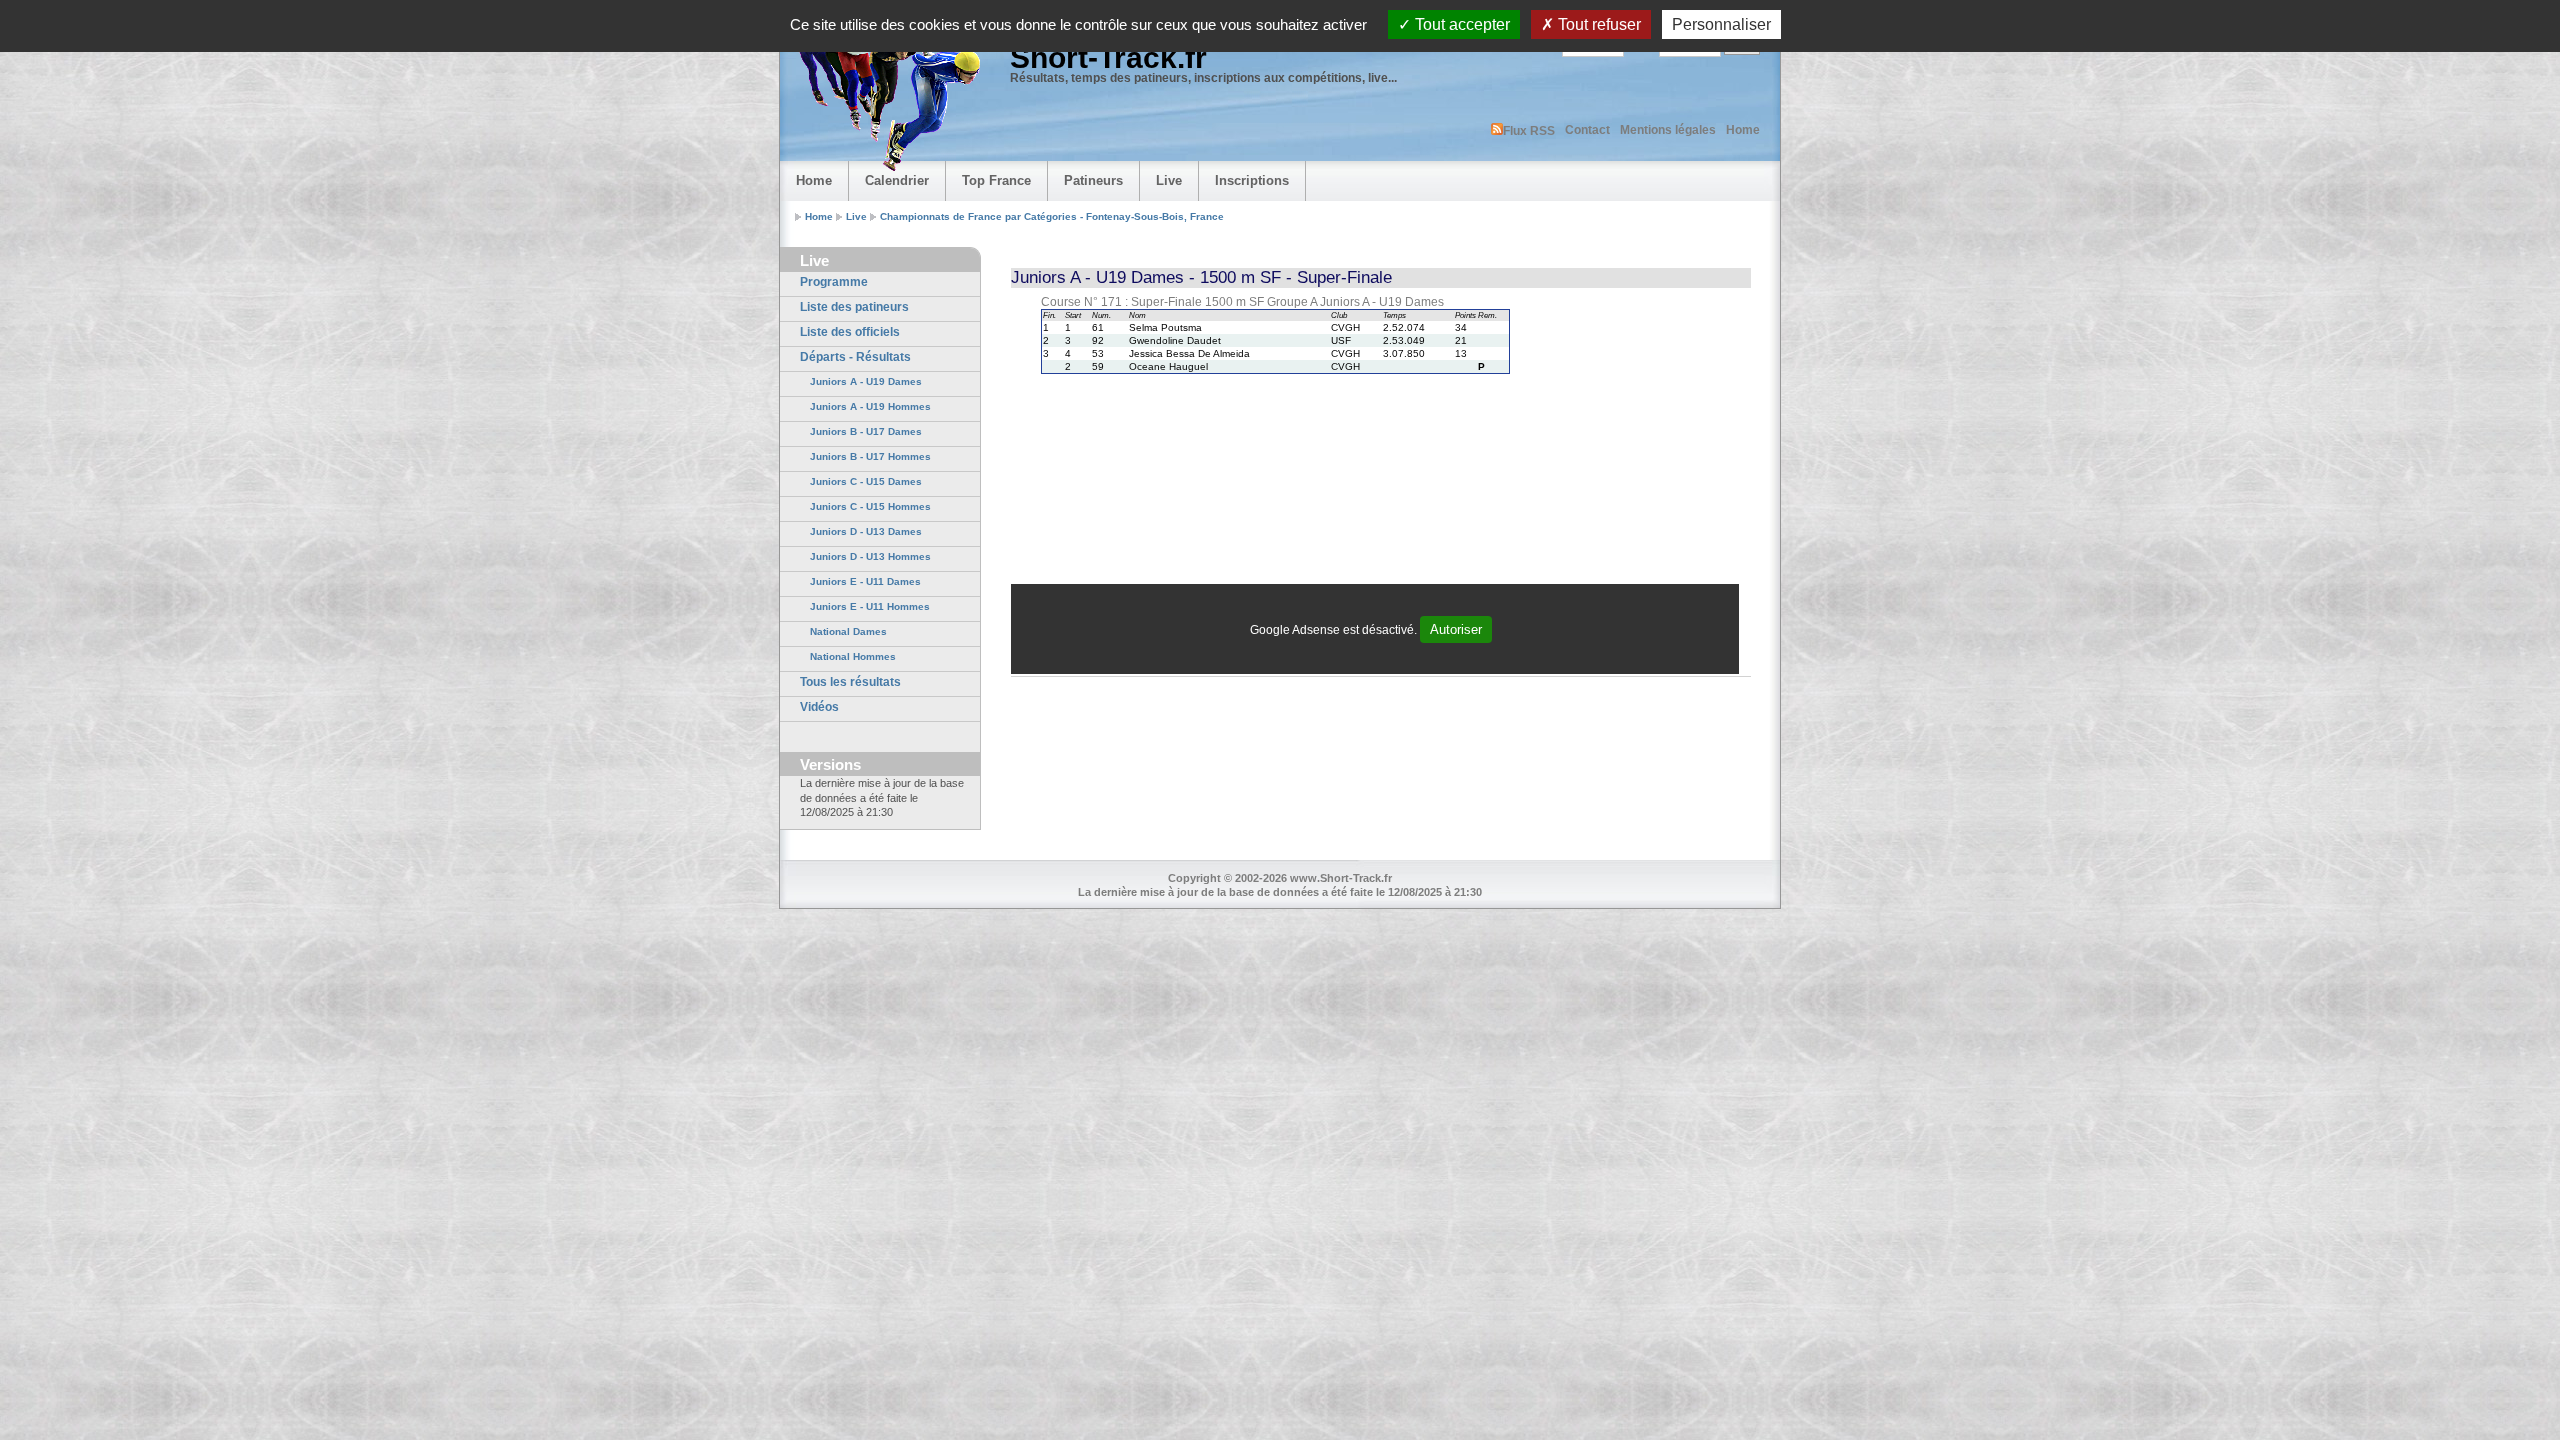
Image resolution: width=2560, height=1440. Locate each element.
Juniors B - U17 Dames (866, 431)
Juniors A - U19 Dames (866, 381)
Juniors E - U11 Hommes (870, 606)
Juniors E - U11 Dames (865, 581)
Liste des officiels (850, 332)
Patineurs (1093, 180)
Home (1743, 130)
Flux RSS (1529, 131)
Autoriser (1456, 629)
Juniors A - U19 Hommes (870, 406)
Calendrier (897, 180)
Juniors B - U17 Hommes (870, 456)
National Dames (848, 631)
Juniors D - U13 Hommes (870, 556)
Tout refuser (1597, 24)
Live (1169, 180)
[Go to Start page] (885, 96)
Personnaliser (1721, 24)
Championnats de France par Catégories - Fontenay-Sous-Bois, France (1052, 216)
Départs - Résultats (855, 357)
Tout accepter (1460, 24)
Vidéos (819, 707)
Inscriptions (1252, 180)
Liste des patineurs (854, 307)
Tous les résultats (850, 682)
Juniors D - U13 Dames (866, 531)
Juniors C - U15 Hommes (870, 506)
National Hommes (853, 656)
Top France (996, 180)
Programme (834, 282)
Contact (1587, 130)
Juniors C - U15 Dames (866, 481)
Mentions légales (1668, 130)
